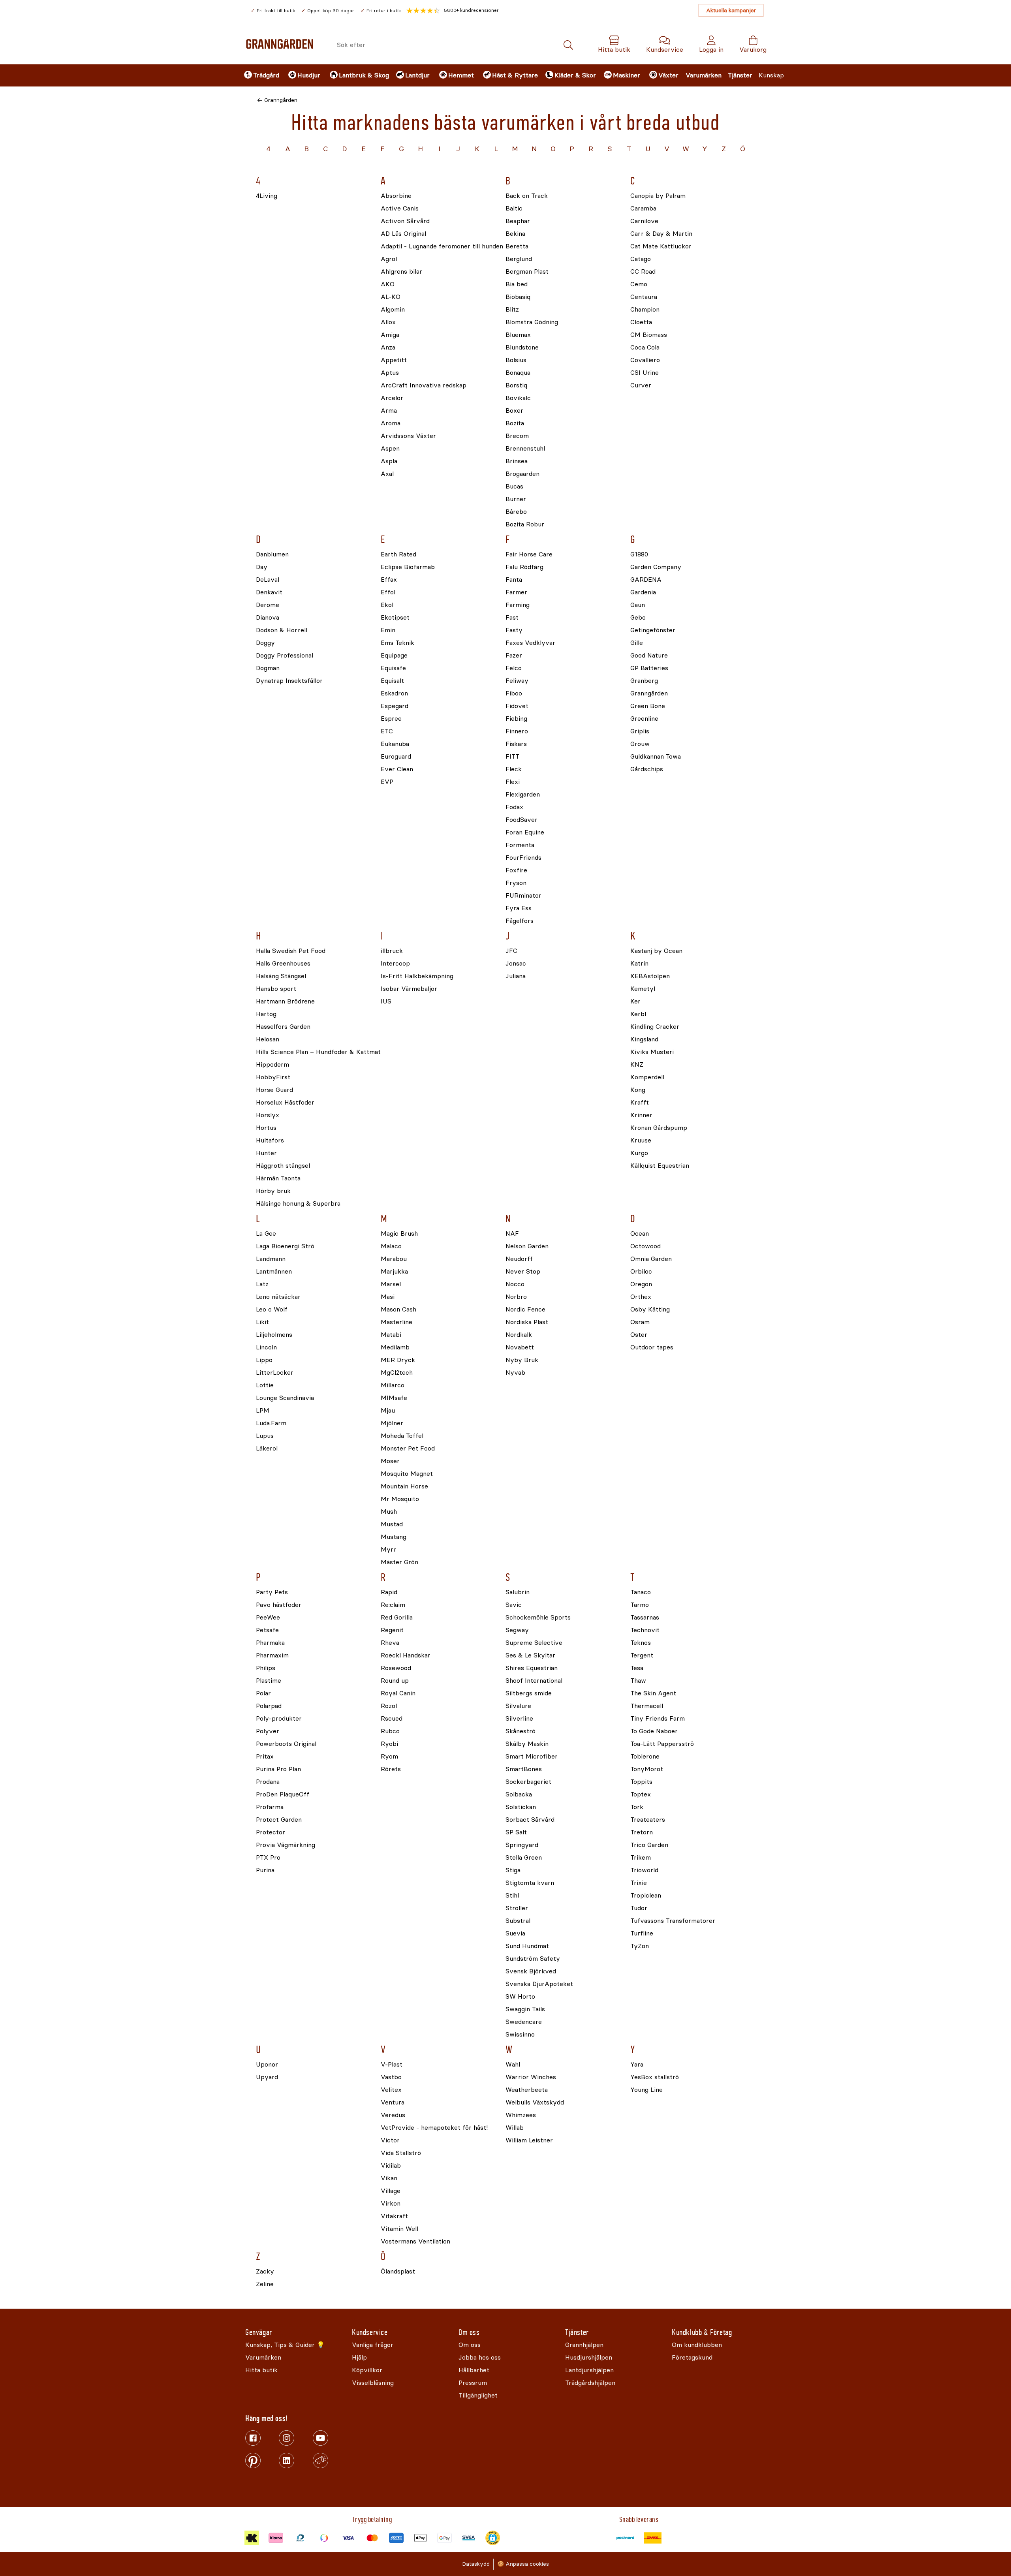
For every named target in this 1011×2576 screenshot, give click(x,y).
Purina (265, 1870)
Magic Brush (399, 1234)
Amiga (390, 335)
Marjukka (394, 1272)
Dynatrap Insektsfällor (289, 681)
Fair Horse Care (529, 555)
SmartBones (524, 1769)
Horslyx (268, 1115)
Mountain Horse (404, 1487)
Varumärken (704, 75)
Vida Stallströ (401, 2153)
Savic (514, 1605)
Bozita (515, 424)
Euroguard (396, 757)
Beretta (517, 247)
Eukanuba (395, 744)
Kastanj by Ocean (656, 951)
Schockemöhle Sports (538, 1618)
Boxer (514, 411)
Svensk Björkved (531, 1972)
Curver (641, 386)
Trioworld (644, 1870)
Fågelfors (520, 921)
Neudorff (519, 1259)
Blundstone (522, 348)
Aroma (391, 424)
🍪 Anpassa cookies (523, 2564)
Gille (637, 643)
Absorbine (396, 196)
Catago (641, 259)
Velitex (391, 2090)
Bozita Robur (525, 525)
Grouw (640, 744)
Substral (518, 1921)
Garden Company (656, 567)
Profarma (270, 1807)
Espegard (395, 706)
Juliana (516, 976)
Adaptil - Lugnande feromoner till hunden (442, 247)
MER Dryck (398, 1360)
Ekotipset (395, 618)
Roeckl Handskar (406, 1656)
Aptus (390, 373)
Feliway (517, 681)
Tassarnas (645, 1618)
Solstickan (521, 1807)
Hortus (266, 1128)
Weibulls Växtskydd (535, 2103)
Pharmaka (270, 1643)
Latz (262, 1284)
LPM (263, 1411)
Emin (388, 630)
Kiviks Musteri (652, 1052)
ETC (387, 732)
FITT (512, 757)
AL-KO (391, 297)
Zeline (265, 2284)
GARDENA (646, 580)
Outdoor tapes (652, 1348)
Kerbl (638, 1014)
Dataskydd (476, 2564)
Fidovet (517, 706)
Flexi (513, 782)
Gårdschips (647, 769)
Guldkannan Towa (656, 757)
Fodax (514, 807)
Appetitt (394, 360)
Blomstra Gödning (532, 322)
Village (391, 2191)
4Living (267, 196)
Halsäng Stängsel (281, 976)
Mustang (394, 1537)
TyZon (640, 1946)
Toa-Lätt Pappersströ (662, 1744)
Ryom (389, 1757)
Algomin (393, 310)
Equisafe (393, 668)
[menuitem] (259, 75)
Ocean (640, 1234)
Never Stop (523, 1272)
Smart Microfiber (532, 1757)
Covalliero (645, 360)
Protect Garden (279, 1820)
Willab (515, 2128)
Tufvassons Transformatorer (673, 1921)
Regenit (392, 1630)
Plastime (269, 1681)
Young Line (646, 2090)
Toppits (641, 1782)
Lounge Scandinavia (285, 1398)
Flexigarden (523, 795)
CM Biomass (649, 335)
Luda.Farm (271, 1423)
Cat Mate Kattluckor (661, 247)
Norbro (516, 1297)
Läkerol (267, 1449)
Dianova (268, 618)
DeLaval (268, 580)
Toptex (641, 1795)
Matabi (391, 1335)
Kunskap (771, 75)
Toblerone (645, 1757)
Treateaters (648, 1820)
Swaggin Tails (525, 2010)
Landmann (271, 1259)
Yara (637, 2065)
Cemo (639, 285)
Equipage (394, 656)
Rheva (390, 1643)
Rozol (389, 1706)
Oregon (641, 1284)
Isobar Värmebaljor (409, 989)
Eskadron (394, 694)
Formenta (520, 845)
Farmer (516, 593)
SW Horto (520, 1997)
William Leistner (529, 2141)
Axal (387, 474)
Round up (395, 1681)
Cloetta (641, 322)
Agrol (389, 259)
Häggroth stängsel (283, 1166)
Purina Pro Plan (278, 1769)
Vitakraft (394, 2216)
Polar (263, 1694)
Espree (391, 719)
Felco (514, 668)
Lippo (264, 1360)
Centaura (644, 297)
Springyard (522, 1845)
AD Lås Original (403, 234)
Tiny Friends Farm (658, 1719)
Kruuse (641, 1141)
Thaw (638, 1681)
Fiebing (516, 719)
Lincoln (266, 1348)
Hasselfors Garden (283, 1027)
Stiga (513, 1870)
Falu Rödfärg (524, 567)
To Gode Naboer (654, 1731)
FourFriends (523, 858)
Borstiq (516, 386)
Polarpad (269, 1706)
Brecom (517, 436)
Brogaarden (522, 474)
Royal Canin (398, 1694)
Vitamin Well (399, 2229)
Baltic (514, 209)
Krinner (641, 1115)
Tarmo (640, 1605)
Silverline (519, 1719)
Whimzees (521, 2115)
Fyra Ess (519, 908)
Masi (388, 1297)
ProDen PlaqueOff (283, 1795)
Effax (389, 580)
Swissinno (520, 2035)
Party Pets (272, 1592)
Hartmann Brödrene (285, 1002)
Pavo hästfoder (279, 1605)
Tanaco (641, 1592)
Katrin (639, 964)
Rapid (389, 1592)
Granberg (644, 681)
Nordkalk (519, 1335)
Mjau (388, 1411)
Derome (268, 605)
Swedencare (524, 2022)
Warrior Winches (531, 2077)
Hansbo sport (276, 989)
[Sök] (568, 45)
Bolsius (516, 360)
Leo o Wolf (272, 1310)
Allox (388, 322)
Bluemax (518, 335)
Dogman (268, 668)
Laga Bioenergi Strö (285, 1247)
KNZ (637, 1065)
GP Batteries (649, 668)
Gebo (638, 618)
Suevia (515, 1934)
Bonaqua (518, 373)
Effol (388, 593)
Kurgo (639, 1153)
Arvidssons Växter (408, 436)
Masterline (397, 1322)
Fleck (514, 769)
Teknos (641, 1643)
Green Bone (648, 706)
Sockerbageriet (528, 1782)
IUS (386, 1002)
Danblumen (272, 555)
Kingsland (644, 1040)
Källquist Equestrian (660, 1166)
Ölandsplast (398, 2272)
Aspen (390, 449)
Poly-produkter (279, 1719)
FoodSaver (521, 820)
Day (262, 567)
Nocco (515, 1284)
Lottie (265, 1386)
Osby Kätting (650, 1310)
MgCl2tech (397, 1373)
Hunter (266, 1153)
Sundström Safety (533, 1959)
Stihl (512, 1896)
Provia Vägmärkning (286, 1845)
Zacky (265, 2272)
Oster (639, 1335)
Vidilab (391, 2166)
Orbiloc (641, 1272)
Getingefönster (653, 630)
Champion (645, 310)
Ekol (387, 605)
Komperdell (647, 1078)
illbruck (392, 951)
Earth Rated (398, 555)
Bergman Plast (527, 272)
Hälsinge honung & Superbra (298, 1204)
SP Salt (516, 1833)
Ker (635, 1002)
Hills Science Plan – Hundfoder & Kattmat (318, 1052)
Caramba (643, 209)
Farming (518, 605)
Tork (637, 1807)
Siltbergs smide (529, 1694)
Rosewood (396, 1668)
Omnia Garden (651, 1259)
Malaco (391, 1247)
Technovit (645, 1630)
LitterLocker (275, 1373)
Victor (390, 2141)
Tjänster (740, 75)
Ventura (393, 2103)
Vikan (389, 2179)
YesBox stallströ (655, 2077)
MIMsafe (394, 1398)
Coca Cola (645, 348)
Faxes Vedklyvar (530, 643)
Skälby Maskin (527, 1744)
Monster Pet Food (408, 1449)
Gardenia (643, 593)
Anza (388, 348)
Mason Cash (398, 1310)
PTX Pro (268, 1858)
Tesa (637, 1668)
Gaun (638, 605)
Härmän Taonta (278, 1179)
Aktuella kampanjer (731, 10)
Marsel (391, 1284)
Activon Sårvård (405, 221)
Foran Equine (525, 833)
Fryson (516, 883)
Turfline (642, 1934)
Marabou (394, 1259)
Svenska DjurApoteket (539, 1984)
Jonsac (516, 964)
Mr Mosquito (400, 1499)
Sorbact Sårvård (530, 1820)
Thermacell (647, 1706)
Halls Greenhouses (283, 964)
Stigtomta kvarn (530, 1883)
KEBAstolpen (650, 976)
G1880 (639, 555)
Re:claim (393, 1605)
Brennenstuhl (525, 449)
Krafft (640, 1103)
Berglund (519, 259)
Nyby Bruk (522, 1360)
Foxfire (516, 871)
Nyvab (515, 1373)
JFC (511, 951)
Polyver (268, 1731)
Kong (638, 1090)
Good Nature (649, 656)
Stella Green (524, 1858)
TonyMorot (647, 1769)
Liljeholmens (274, 1335)
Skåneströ (521, 1731)
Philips (266, 1668)
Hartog (266, 1014)
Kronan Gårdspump (659, 1128)
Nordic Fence (525, 1310)
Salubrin (518, 1592)
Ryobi (389, 1744)
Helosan (268, 1040)
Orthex (641, 1297)
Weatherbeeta (527, 2090)
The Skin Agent (653, 1694)
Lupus (265, 1436)
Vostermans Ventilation (415, 2242)
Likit (262, 1322)
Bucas (514, 487)
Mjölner (392, 1423)
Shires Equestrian (532, 1668)
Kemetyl (643, 989)
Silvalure (518, 1706)
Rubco (390, 1731)
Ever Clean (397, 769)
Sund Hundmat (527, 1946)
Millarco (393, 1386)
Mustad (392, 1525)
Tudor (639, 1908)
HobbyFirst (273, 1078)
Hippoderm (272, 1065)
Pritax (265, 1757)
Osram (640, 1322)
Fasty (514, 630)
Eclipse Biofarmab (408, 567)
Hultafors (270, 1141)
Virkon (391, 2204)
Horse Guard (274, 1090)
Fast (512, 618)
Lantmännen (274, 1272)
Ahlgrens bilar (401, 272)
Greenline (644, 719)
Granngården (281, 100)
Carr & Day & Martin (661, 234)
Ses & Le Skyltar (530, 1656)
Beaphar (518, 221)
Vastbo (391, 2077)
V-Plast (392, 2065)
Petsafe (267, 1630)
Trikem (641, 1858)
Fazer (514, 656)
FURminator (523, 896)
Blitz (512, 310)
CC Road (643, 272)
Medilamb (395, 1348)
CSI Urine (645, 373)
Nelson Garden (527, 1247)
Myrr (389, 1550)
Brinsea (517, 461)
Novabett (520, 1348)
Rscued (392, 1719)
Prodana (268, 1782)
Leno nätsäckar (278, 1297)
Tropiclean (646, 1896)
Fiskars (516, 744)
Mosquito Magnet (407, 1474)
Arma (389, 411)
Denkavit (269, 593)
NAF (512, 1234)
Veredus (393, 2115)
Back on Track (527, 196)
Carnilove (644, 221)
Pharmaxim (272, 1656)
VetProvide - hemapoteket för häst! (434, 2128)
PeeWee (268, 1618)
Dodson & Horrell (282, 630)
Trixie (639, 1883)
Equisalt (392, 681)
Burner (516, 499)
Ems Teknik (397, 643)
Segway (517, 1630)
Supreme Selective (534, 1643)
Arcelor (392, 398)
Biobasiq (518, 297)
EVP (387, 782)
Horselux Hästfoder (285, 1103)
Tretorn (642, 1833)
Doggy (265, 643)
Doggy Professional (285, 656)
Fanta (514, 580)
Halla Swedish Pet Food (291, 951)
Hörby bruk (273, 1191)
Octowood (645, 1247)
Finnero (517, 732)
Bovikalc (518, 398)
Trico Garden (649, 1845)
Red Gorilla (397, 1618)
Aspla (389, 461)
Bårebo (516, 512)
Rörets (391, 1769)
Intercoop (395, 964)
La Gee (266, 1234)
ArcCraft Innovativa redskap (424, 386)
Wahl (513, 2065)
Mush (389, 1512)
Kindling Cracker (655, 1027)
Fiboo (514, 694)
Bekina (515, 234)
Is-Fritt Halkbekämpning (417, 976)
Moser (390, 1461)
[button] (453, 11)
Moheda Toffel (402, 1436)
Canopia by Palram (658, 196)
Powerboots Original (286, 1744)
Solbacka (519, 1795)
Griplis (640, 732)
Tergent (642, 1656)
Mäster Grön (399, 1562)
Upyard (267, 2077)
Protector (271, 1833)
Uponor (267, 2065)
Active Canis (400, 209)
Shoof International (534, 1681)
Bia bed (517, 285)
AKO (388, 285)
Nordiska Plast (527, 1322)
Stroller (517, 1908)
